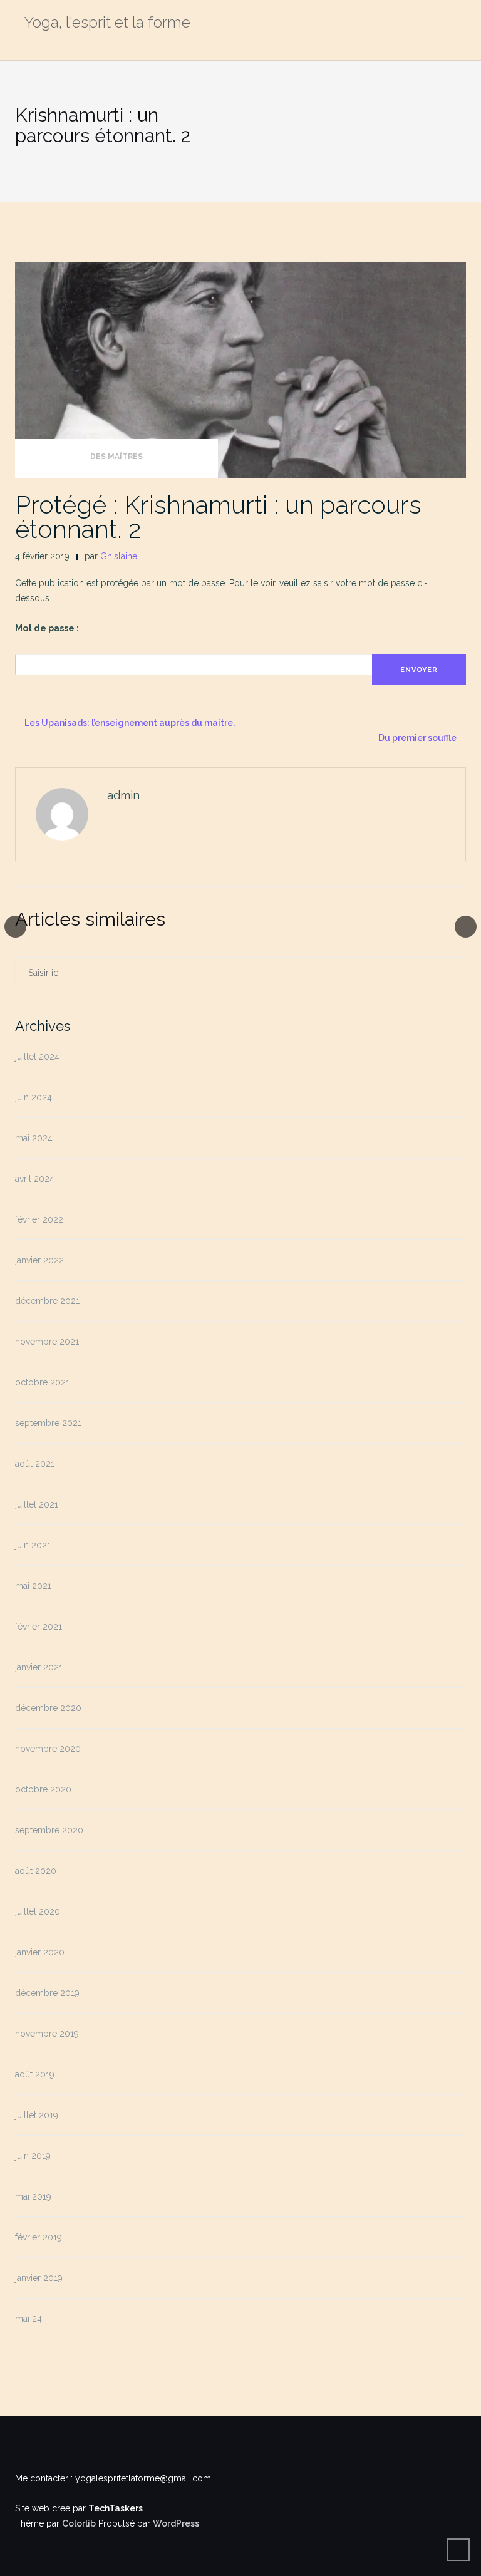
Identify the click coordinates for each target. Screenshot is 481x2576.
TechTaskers (116, 2508)
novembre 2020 (48, 1749)
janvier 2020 (40, 1952)
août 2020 (36, 1871)
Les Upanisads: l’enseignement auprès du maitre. (130, 723)
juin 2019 (33, 2156)
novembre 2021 (47, 1342)
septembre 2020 (49, 1830)
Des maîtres (116, 457)
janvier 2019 (39, 2278)
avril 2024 (35, 1179)
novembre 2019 (47, 2034)
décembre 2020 (48, 1708)
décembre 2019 (47, 1993)
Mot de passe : (47, 628)
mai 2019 (33, 2196)
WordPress (176, 2523)
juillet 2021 (37, 1504)
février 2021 (39, 1627)
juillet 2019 (37, 2115)
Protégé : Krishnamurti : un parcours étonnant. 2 (218, 517)
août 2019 (35, 2074)
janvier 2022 (39, 1260)
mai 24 (28, 2319)
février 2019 (39, 2237)
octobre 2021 (42, 1382)
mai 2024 (34, 1138)
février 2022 (39, 1219)
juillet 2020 (38, 1911)
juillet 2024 (37, 1057)
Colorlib (79, 2523)
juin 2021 (33, 1545)
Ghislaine (119, 556)
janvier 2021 (39, 1667)
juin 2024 (34, 1097)
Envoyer (419, 670)
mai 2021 (33, 1586)
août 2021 (35, 1464)
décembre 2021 (47, 1301)
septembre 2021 (48, 1423)
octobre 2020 (43, 1789)
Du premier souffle (417, 738)
